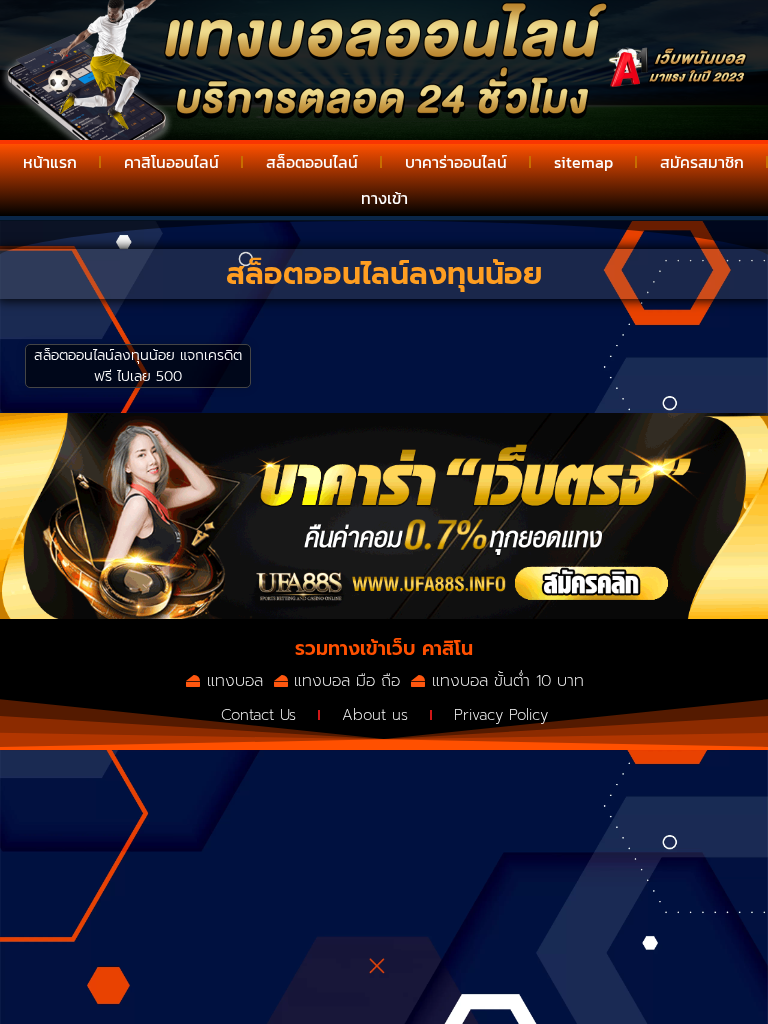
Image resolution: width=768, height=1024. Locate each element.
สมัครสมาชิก (702, 162)
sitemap (583, 162)
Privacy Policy (501, 715)
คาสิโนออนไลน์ (171, 162)
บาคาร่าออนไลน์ (456, 162)
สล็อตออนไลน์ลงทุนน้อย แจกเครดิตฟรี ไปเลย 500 (138, 366)
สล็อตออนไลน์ (312, 162)
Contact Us (258, 715)
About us (375, 715)
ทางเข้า (384, 198)
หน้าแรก (50, 162)
